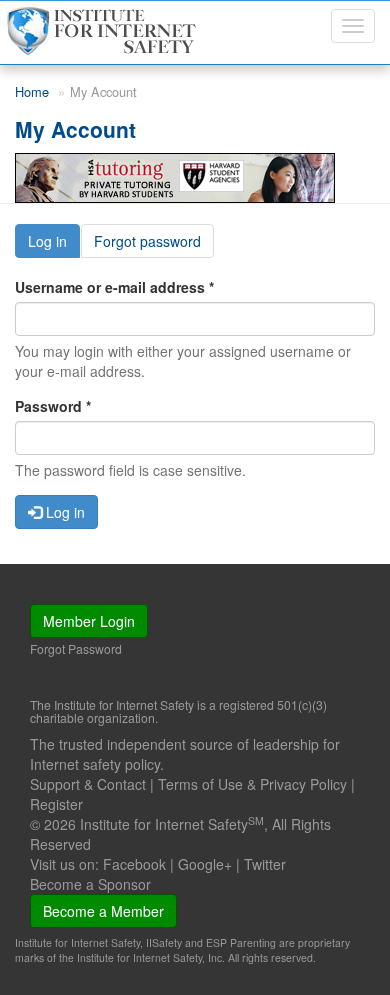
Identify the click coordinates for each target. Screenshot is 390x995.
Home (32, 91)
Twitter (265, 864)
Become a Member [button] (103, 911)
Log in (54, 244)
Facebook (134, 864)
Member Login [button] (89, 621)
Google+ (205, 864)
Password (53, 406)
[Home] (102, 31)
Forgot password (147, 241)
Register (56, 804)
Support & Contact (88, 784)
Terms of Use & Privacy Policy (252, 784)
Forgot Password (76, 648)
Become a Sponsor (90, 884)
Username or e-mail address (114, 287)
